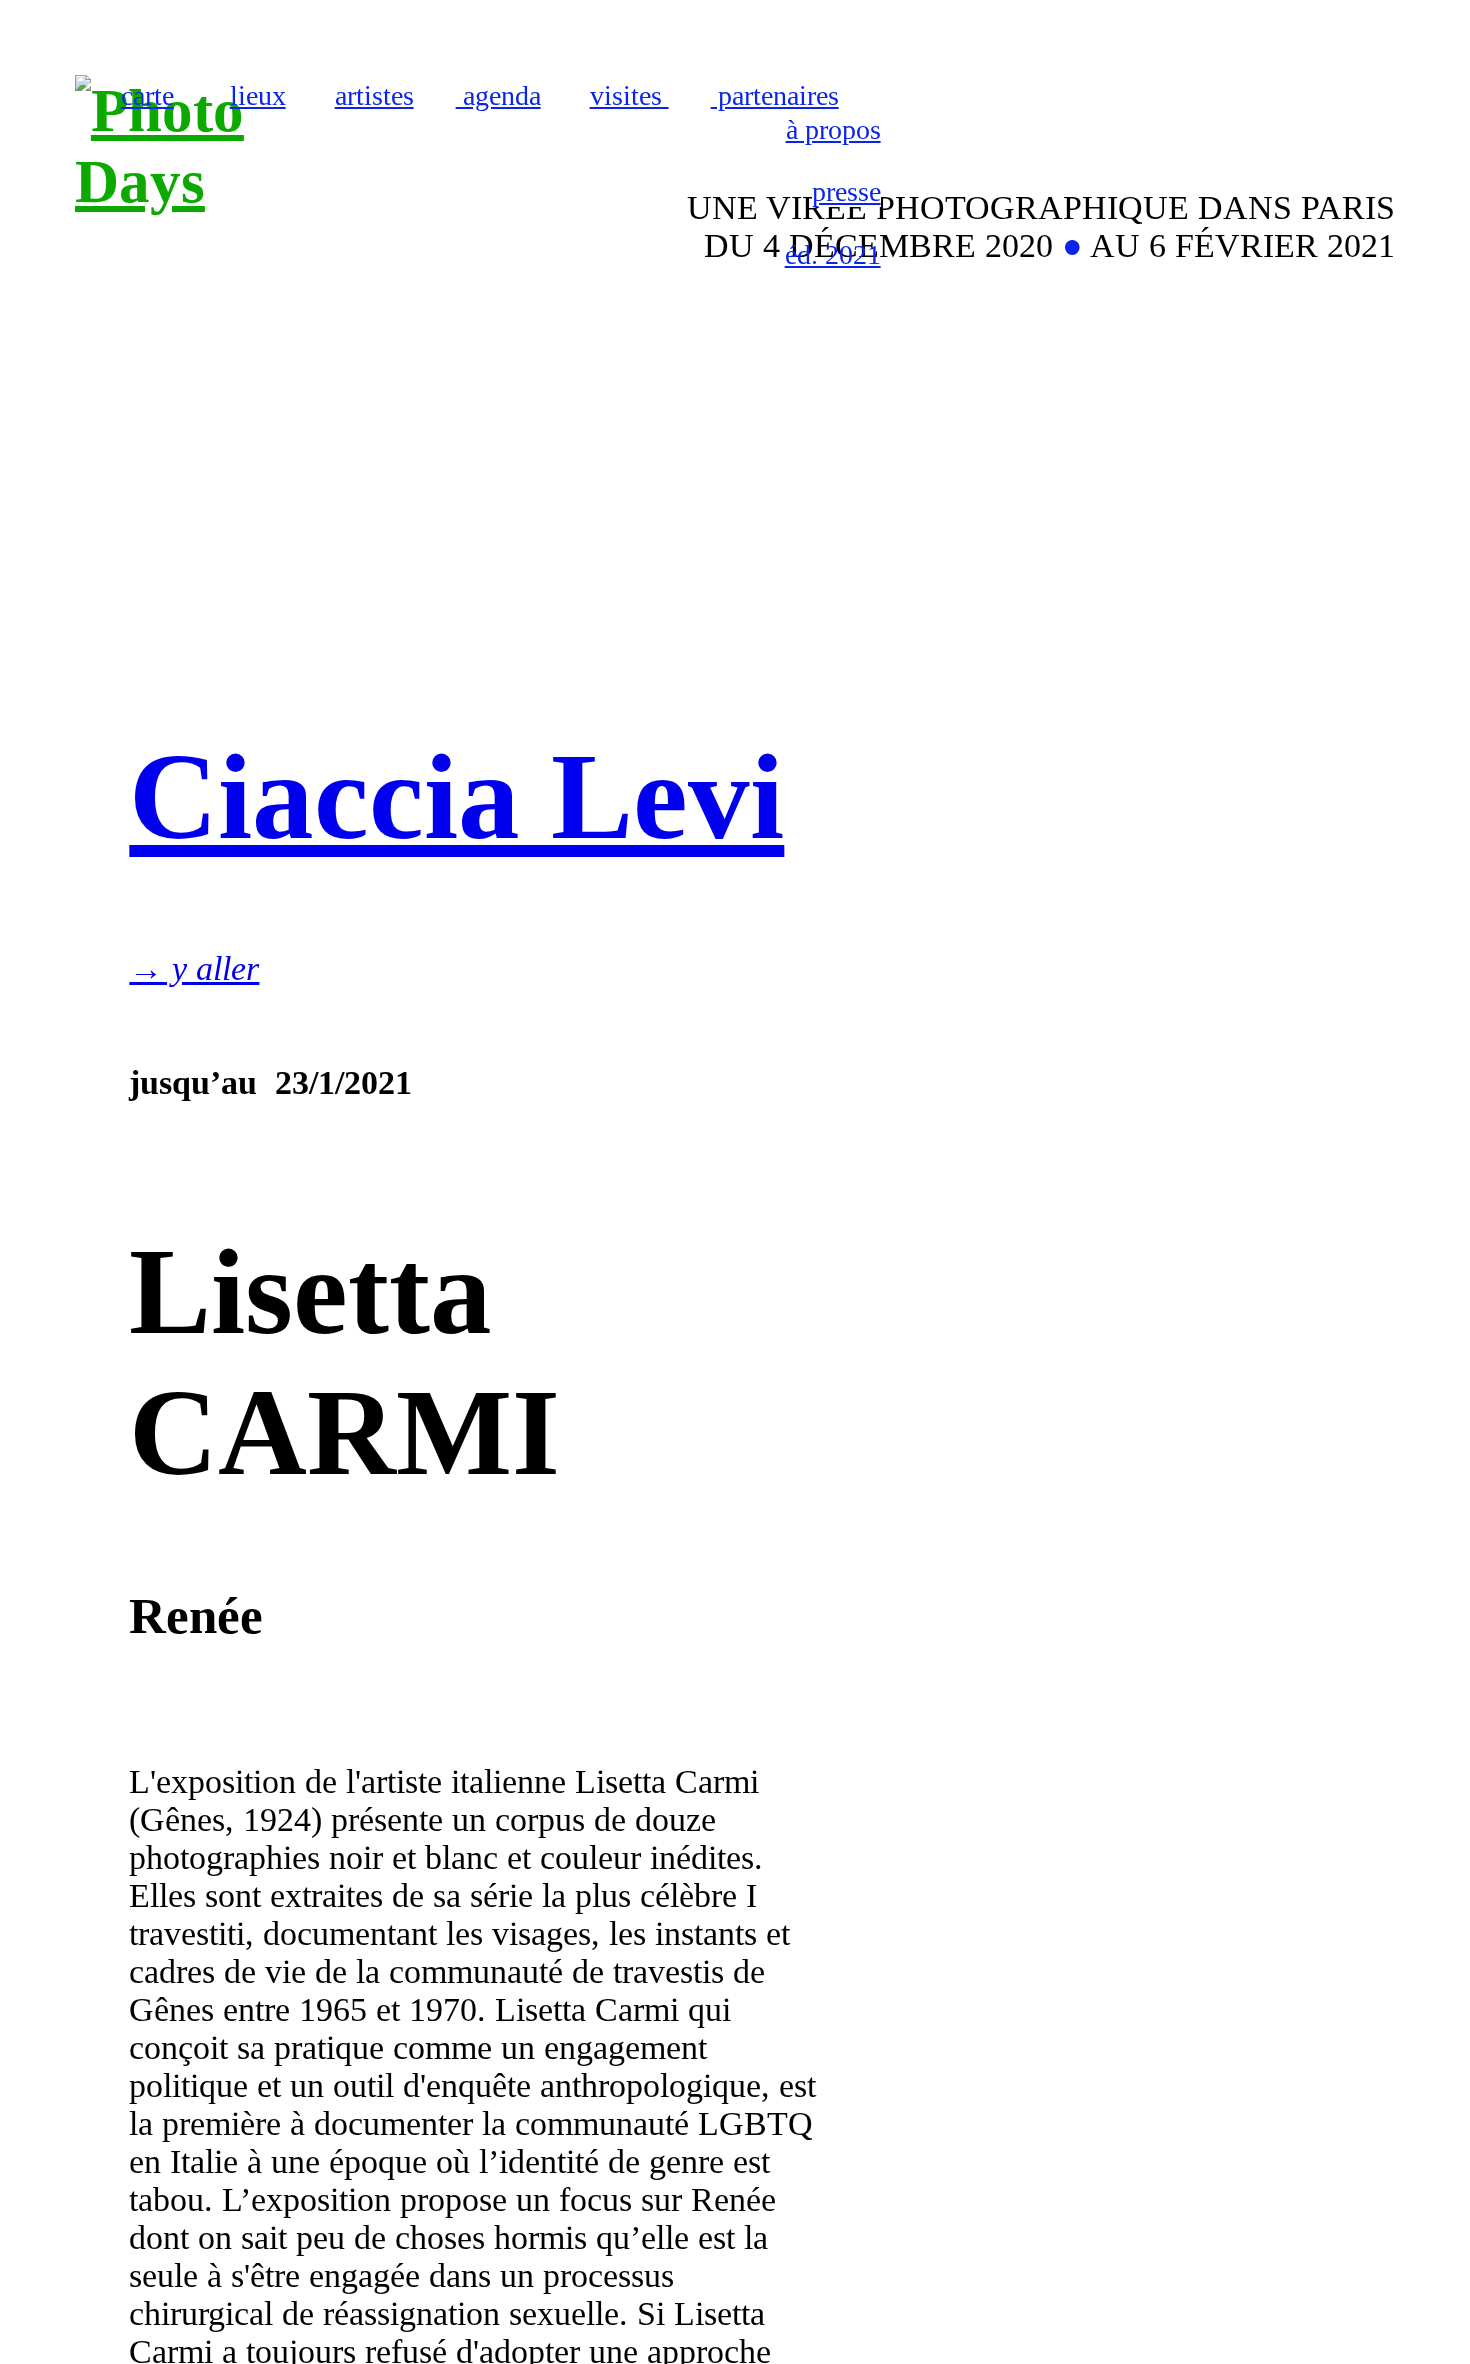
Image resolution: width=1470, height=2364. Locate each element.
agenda (498, 95)
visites (629, 95)
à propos (833, 129)
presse (846, 191)
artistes (374, 95)
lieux (258, 95)
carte (147, 95)
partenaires (775, 95)
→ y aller (194, 968)
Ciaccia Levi (456, 797)
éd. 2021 (833, 254)
